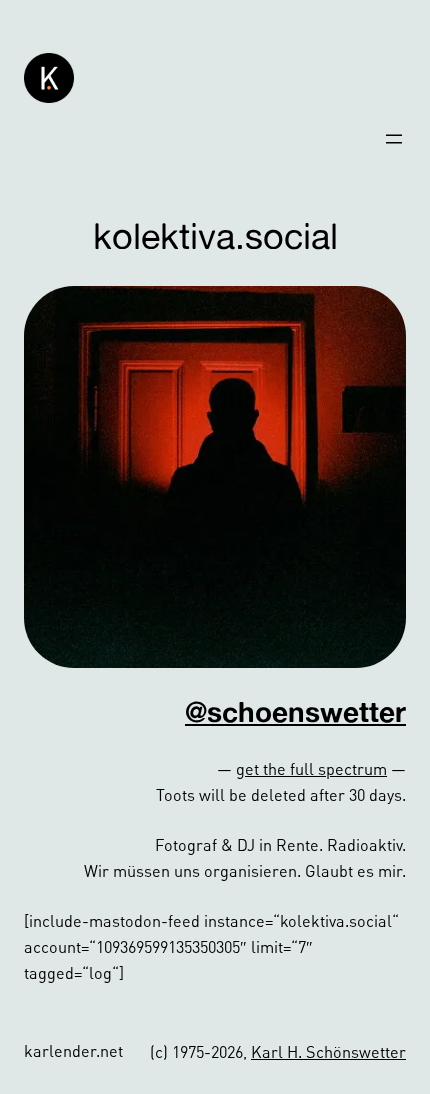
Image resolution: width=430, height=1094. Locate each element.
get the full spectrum (311, 768)
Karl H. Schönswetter (328, 1051)
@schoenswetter (295, 711)
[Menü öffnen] (394, 139)
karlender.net (73, 1050)
